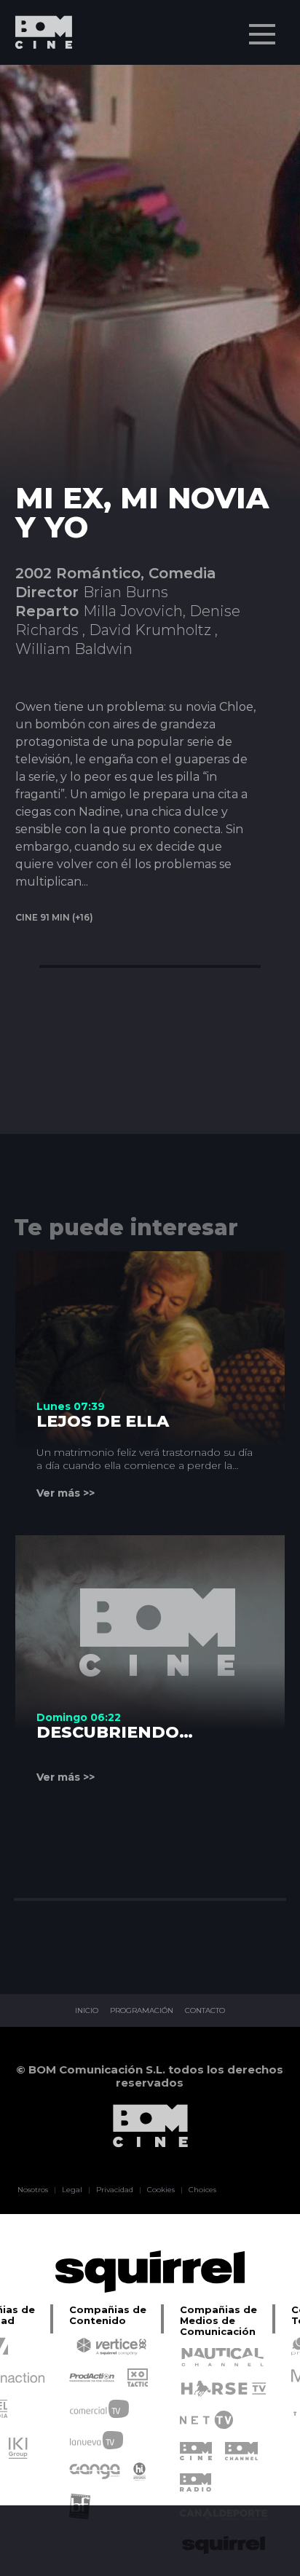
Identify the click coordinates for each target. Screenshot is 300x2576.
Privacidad (115, 2190)
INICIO (87, 2011)
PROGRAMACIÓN (142, 2011)
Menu (262, 34)
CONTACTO (205, 2011)
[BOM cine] (36, 75)
